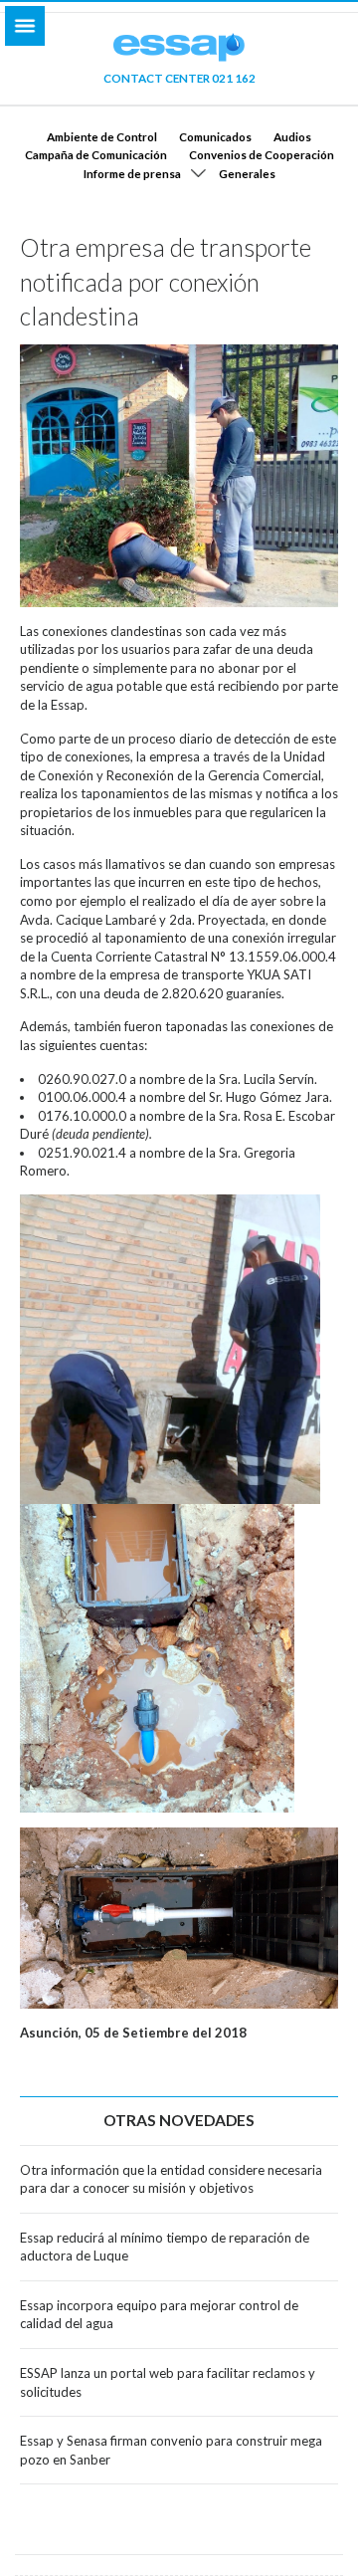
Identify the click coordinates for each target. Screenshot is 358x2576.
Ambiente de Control (102, 136)
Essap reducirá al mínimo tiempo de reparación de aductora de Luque (165, 2247)
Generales (247, 173)
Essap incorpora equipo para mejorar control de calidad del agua (159, 2315)
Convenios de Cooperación (262, 154)
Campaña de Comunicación (96, 154)
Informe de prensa (132, 173)
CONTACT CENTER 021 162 (179, 78)
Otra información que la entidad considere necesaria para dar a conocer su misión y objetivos (171, 2179)
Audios (292, 136)
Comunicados (215, 136)
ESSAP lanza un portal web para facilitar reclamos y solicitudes (168, 2382)
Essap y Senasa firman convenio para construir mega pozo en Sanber (171, 2450)
